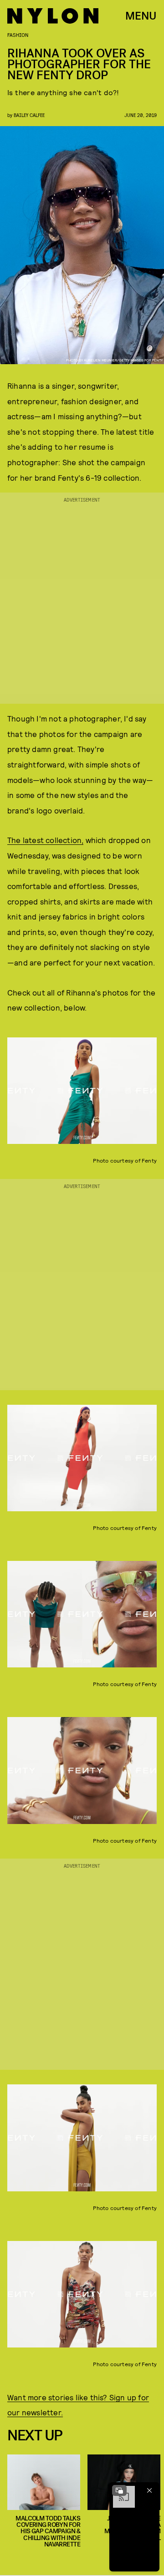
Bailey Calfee (29, 115)
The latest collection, (45, 840)
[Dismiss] (149, 2490)
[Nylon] (53, 16)
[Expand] (119, 2490)
